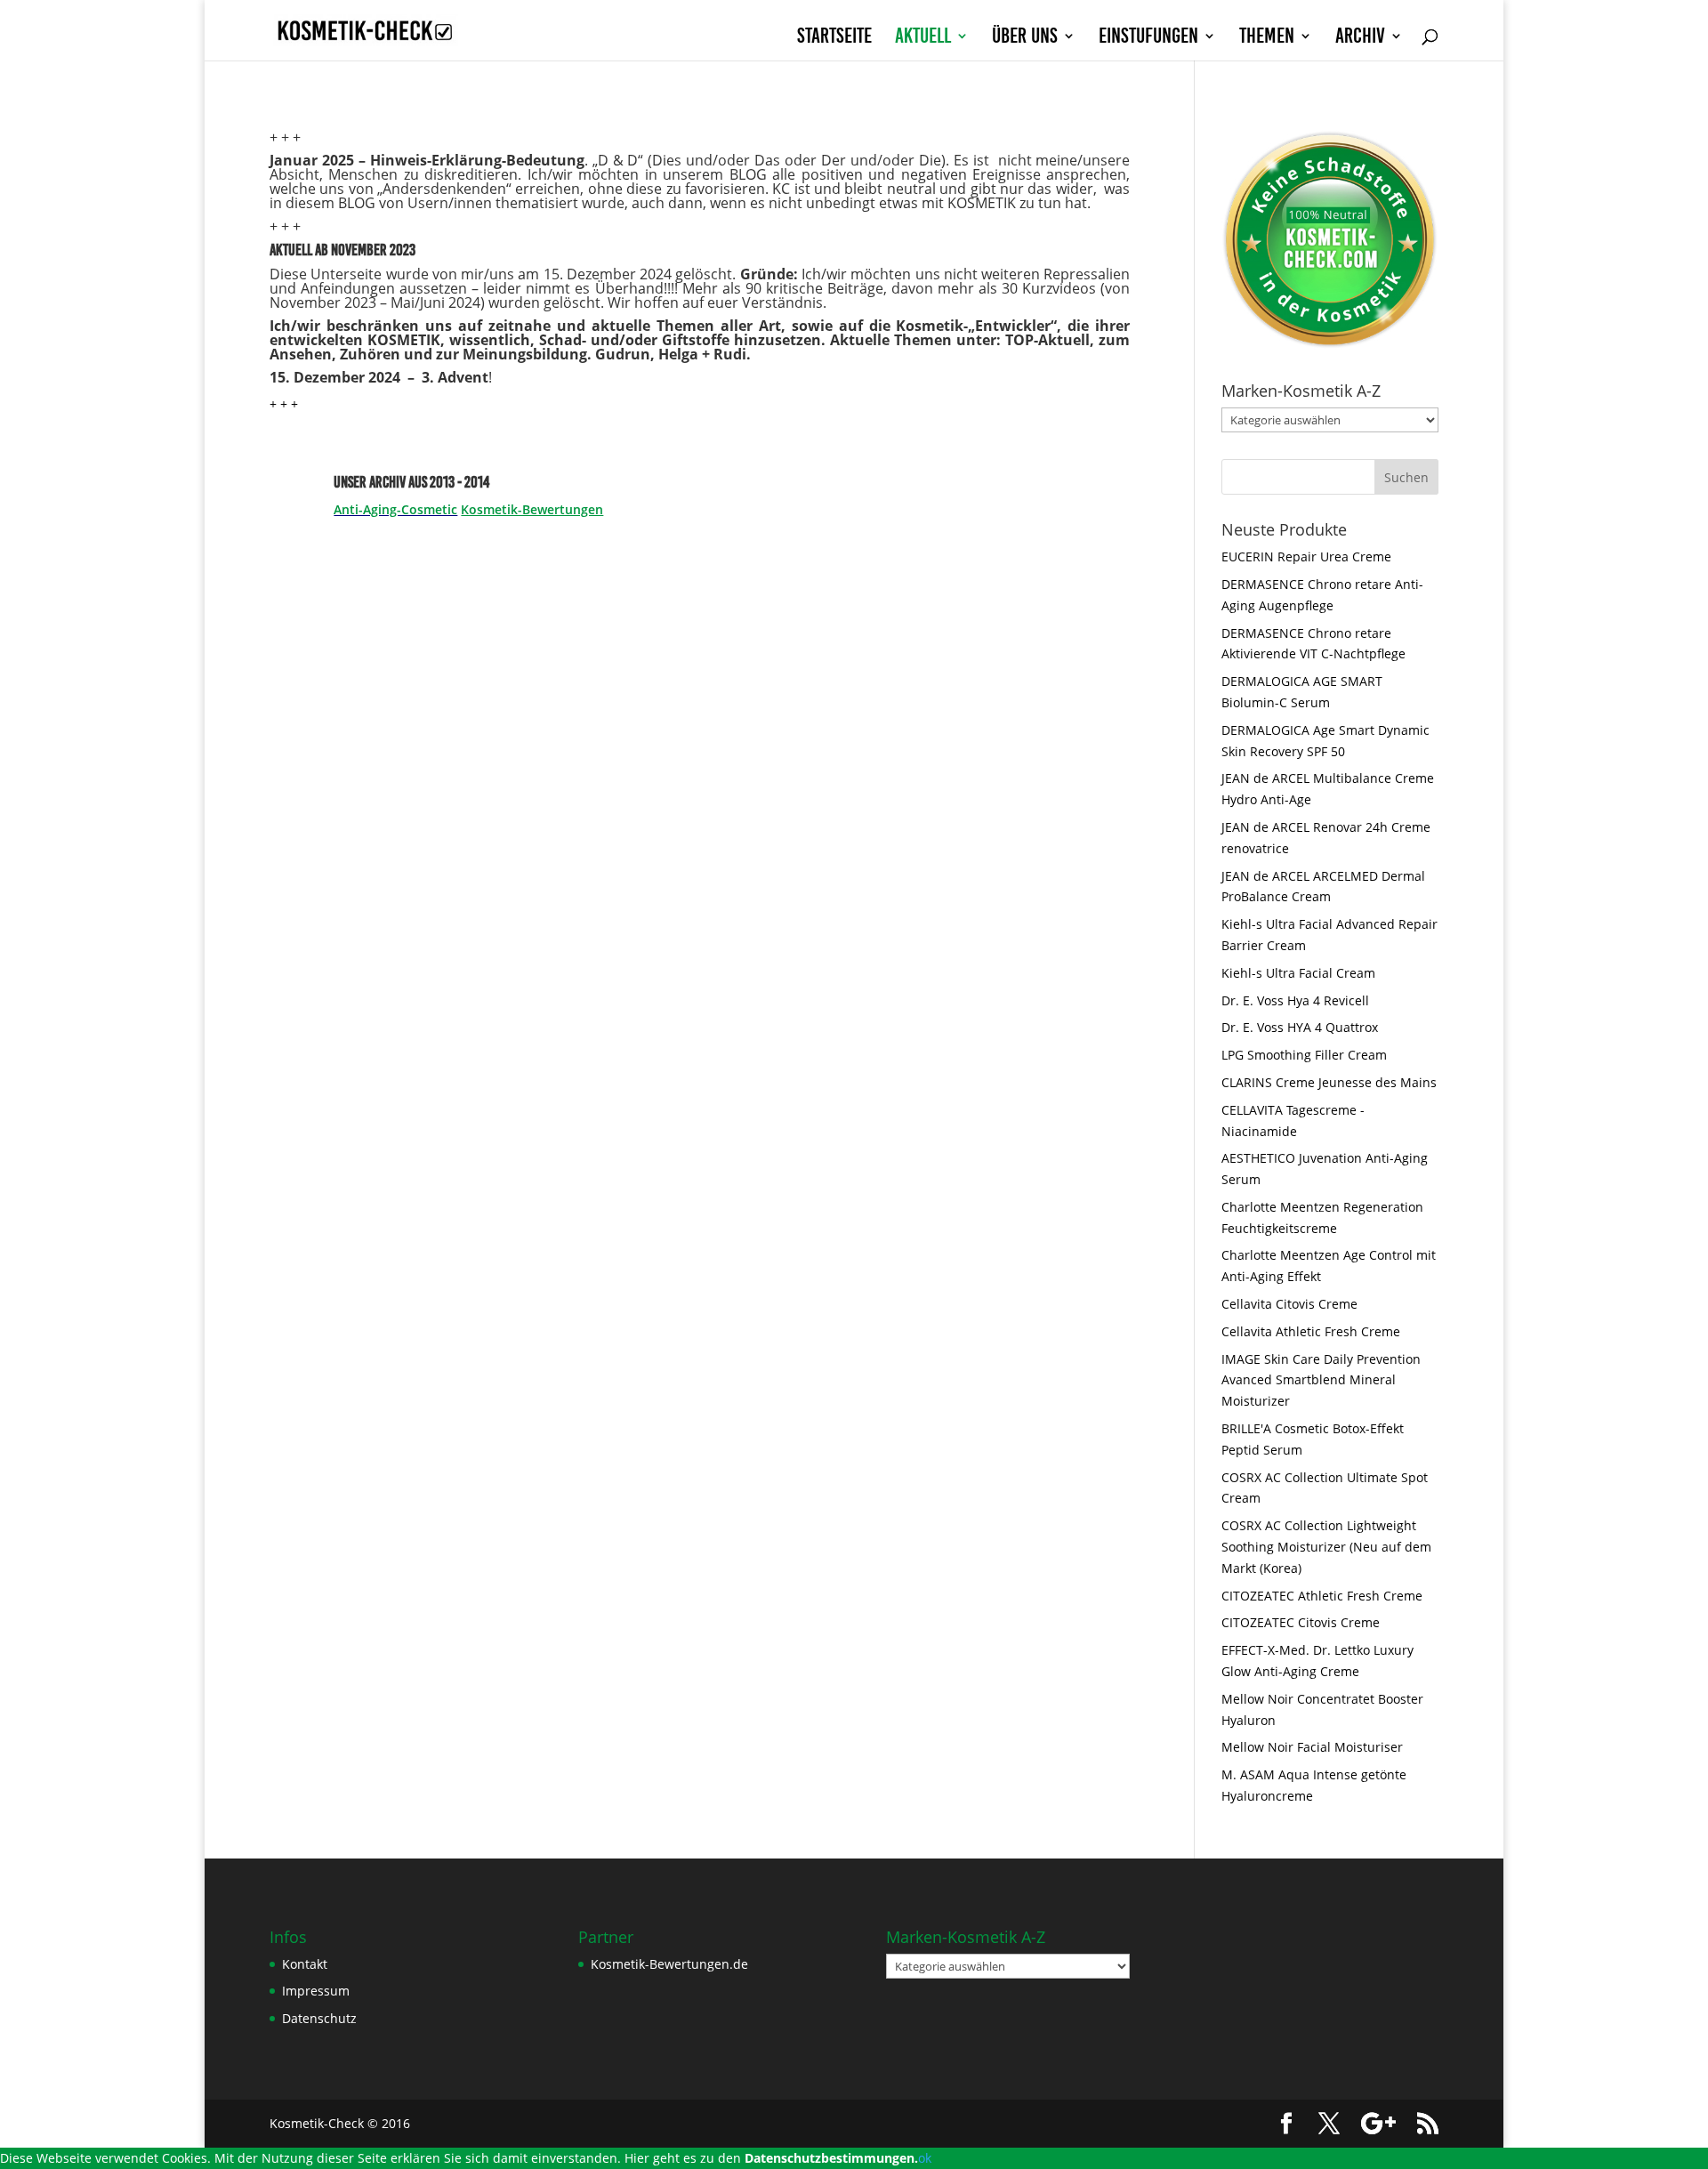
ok (925, 2158)
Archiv (1360, 38)
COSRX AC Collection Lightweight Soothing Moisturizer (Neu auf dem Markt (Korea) (1326, 1547)
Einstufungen (1148, 38)
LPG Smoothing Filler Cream (1304, 1055)
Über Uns (1025, 38)
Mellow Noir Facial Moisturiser (1312, 1747)
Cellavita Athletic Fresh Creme (1311, 1331)
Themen (1267, 38)
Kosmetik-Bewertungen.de (669, 1964)
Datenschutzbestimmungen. (831, 2158)
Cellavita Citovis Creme (1289, 1304)
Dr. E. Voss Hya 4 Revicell (1295, 1000)
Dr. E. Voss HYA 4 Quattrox (1300, 1027)
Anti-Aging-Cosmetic (395, 509)
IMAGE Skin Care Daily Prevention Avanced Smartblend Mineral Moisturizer (1321, 1380)
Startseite (834, 38)
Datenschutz (319, 2018)
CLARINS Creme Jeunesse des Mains (1329, 1082)
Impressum (316, 1991)
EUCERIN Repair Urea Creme (1306, 556)
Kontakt (305, 1964)
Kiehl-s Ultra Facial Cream (1298, 973)
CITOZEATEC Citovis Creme (1301, 1622)
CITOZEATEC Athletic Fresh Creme (1322, 1596)
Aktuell (923, 38)
